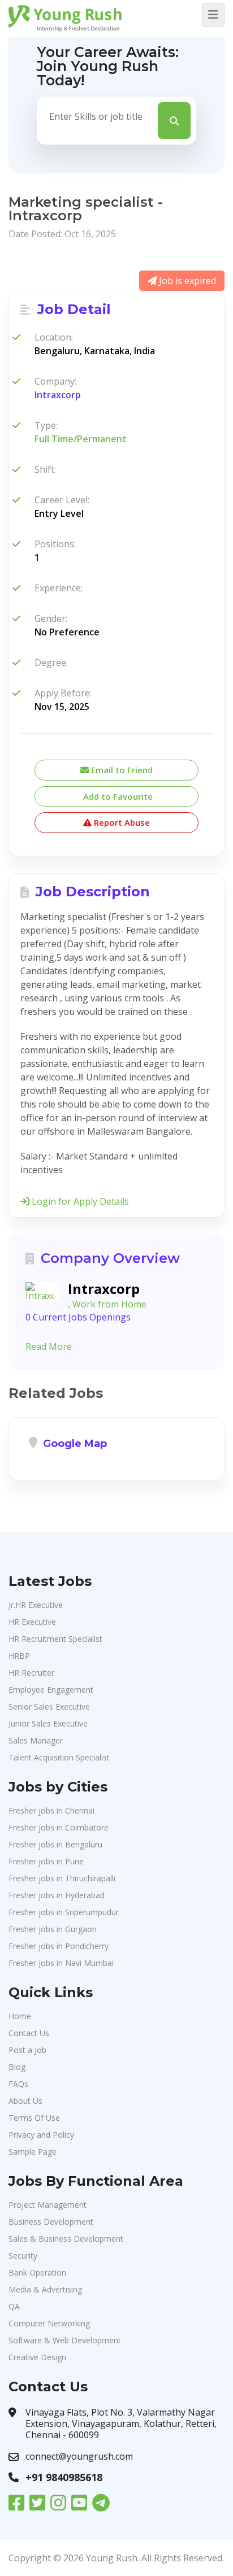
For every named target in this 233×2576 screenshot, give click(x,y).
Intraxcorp (58, 395)
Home (20, 2016)
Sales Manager (36, 1740)
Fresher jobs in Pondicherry (59, 1946)
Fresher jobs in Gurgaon (53, 1929)
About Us (25, 2101)
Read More (49, 1346)
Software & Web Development (65, 2340)
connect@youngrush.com (79, 2456)
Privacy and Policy (41, 2135)
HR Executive (32, 1622)
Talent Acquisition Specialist (59, 1757)
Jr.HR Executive (36, 1605)
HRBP (19, 1656)
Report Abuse (121, 822)
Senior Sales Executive (49, 1707)
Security (23, 2255)
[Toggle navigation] (213, 15)
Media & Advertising (45, 2289)
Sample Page (33, 2152)
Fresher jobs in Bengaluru (55, 1844)
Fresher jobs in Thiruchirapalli (62, 1878)
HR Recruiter (31, 1673)
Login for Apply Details (79, 1201)
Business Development (51, 2222)
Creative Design (37, 2357)
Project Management (48, 2205)
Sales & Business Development (66, 2239)
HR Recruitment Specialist (55, 1639)
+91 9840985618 (64, 2477)
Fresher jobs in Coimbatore (59, 1827)
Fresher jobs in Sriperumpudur (64, 1912)
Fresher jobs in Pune (46, 1861)
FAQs (18, 2084)
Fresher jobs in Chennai (51, 1810)
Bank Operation (37, 2272)
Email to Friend (121, 770)
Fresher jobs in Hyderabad (57, 1895)
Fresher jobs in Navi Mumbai (61, 1963)
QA (14, 2306)
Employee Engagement (51, 1690)
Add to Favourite (117, 796)
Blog (17, 2067)
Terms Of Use (34, 2118)
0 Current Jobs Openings (78, 1317)
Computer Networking (49, 2323)
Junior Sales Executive (48, 1723)
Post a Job (27, 2050)
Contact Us (29, 2033)
